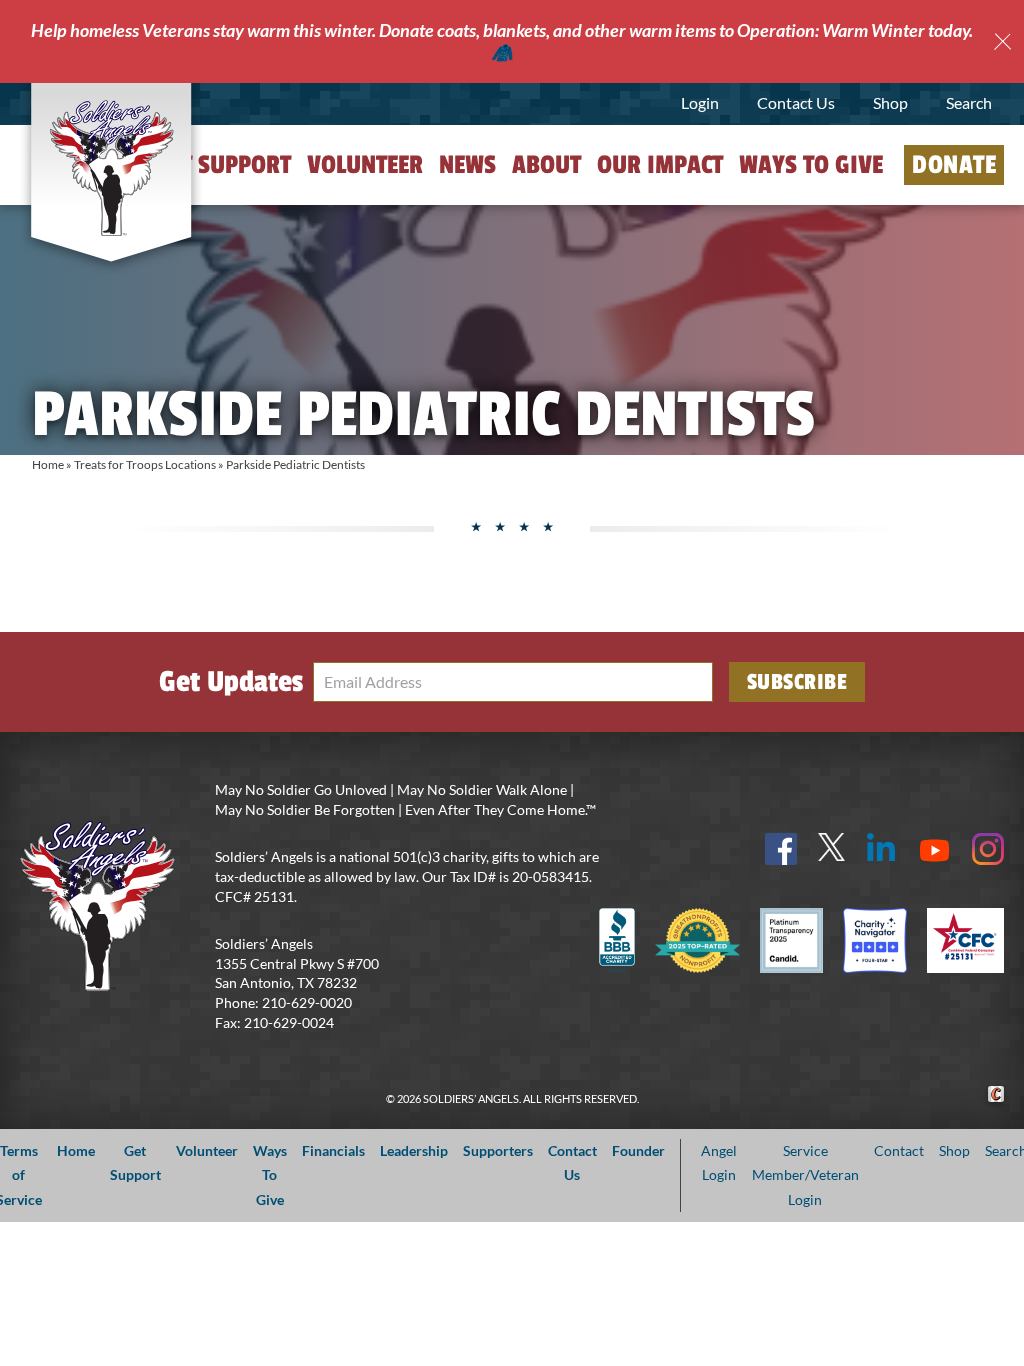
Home (48, 464)
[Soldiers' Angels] (111, 169)
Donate (954, 165)
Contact (899, 1150)
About (546, 165)
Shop (890, 102)
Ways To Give (270, 1175)
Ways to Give (811, 165)
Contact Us (796, 102)
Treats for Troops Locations (145, 464)
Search (969, 102)
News (467, 165)
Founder (638, 1150)
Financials (333, 1150)
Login (700, 102)
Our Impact (660, 165)
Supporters (498, 1150)
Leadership (414, 1150)
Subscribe (797, 682)
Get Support (223, 165)
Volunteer (365, 165)
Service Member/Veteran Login (805, 1175)
